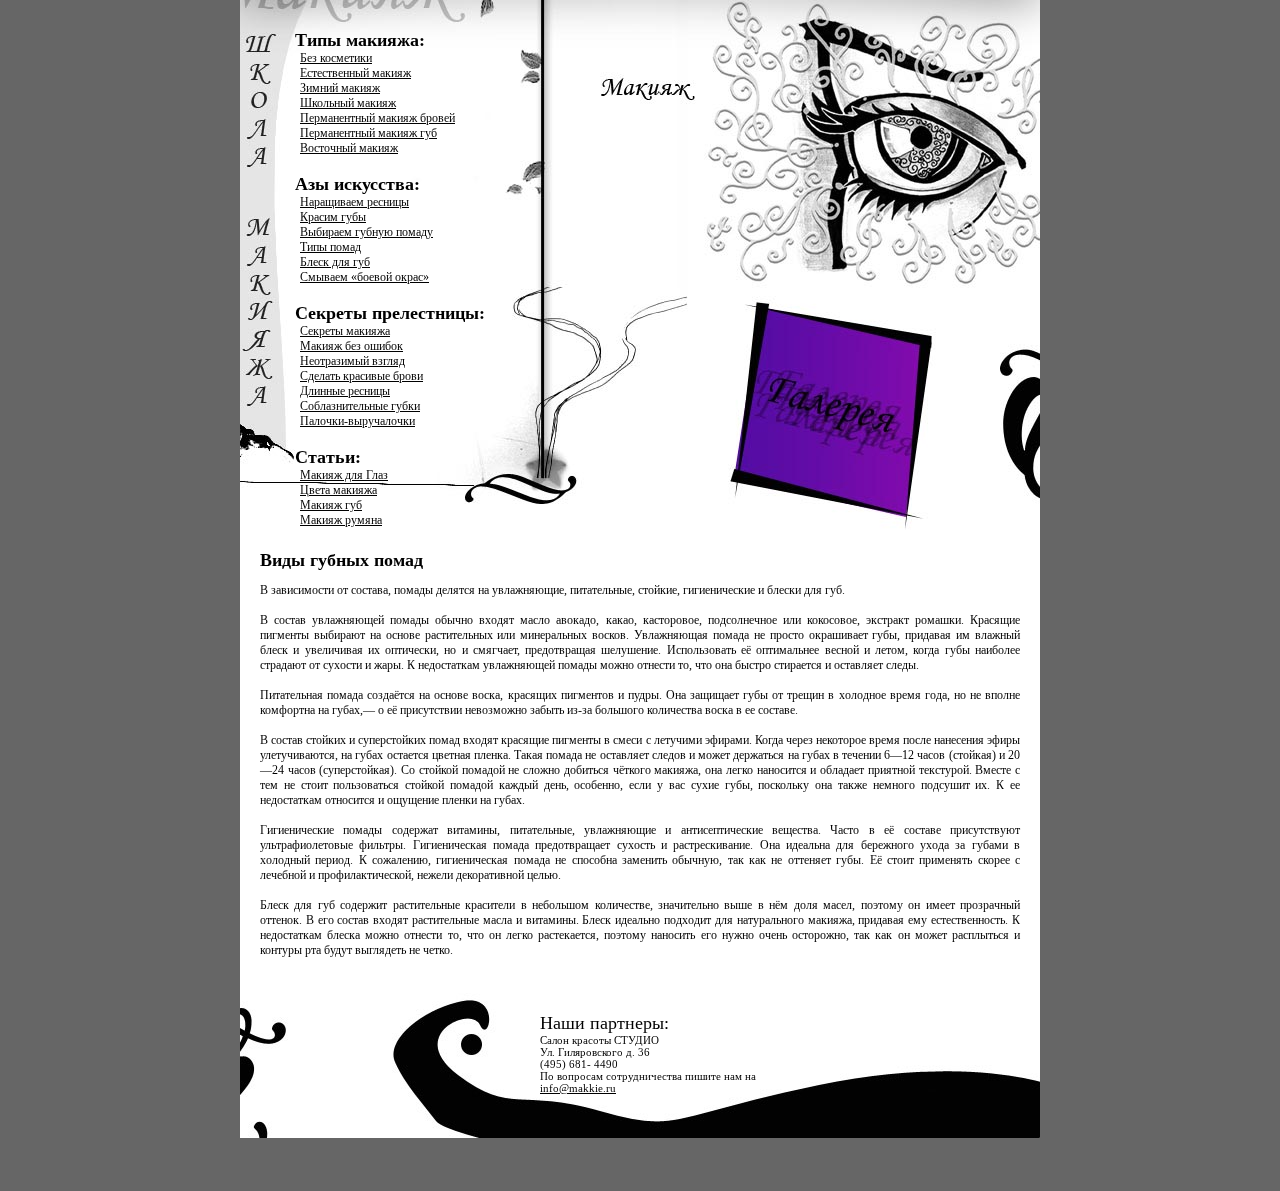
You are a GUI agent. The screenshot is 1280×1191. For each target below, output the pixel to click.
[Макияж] (789, 265)
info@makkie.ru (578, 1088)
